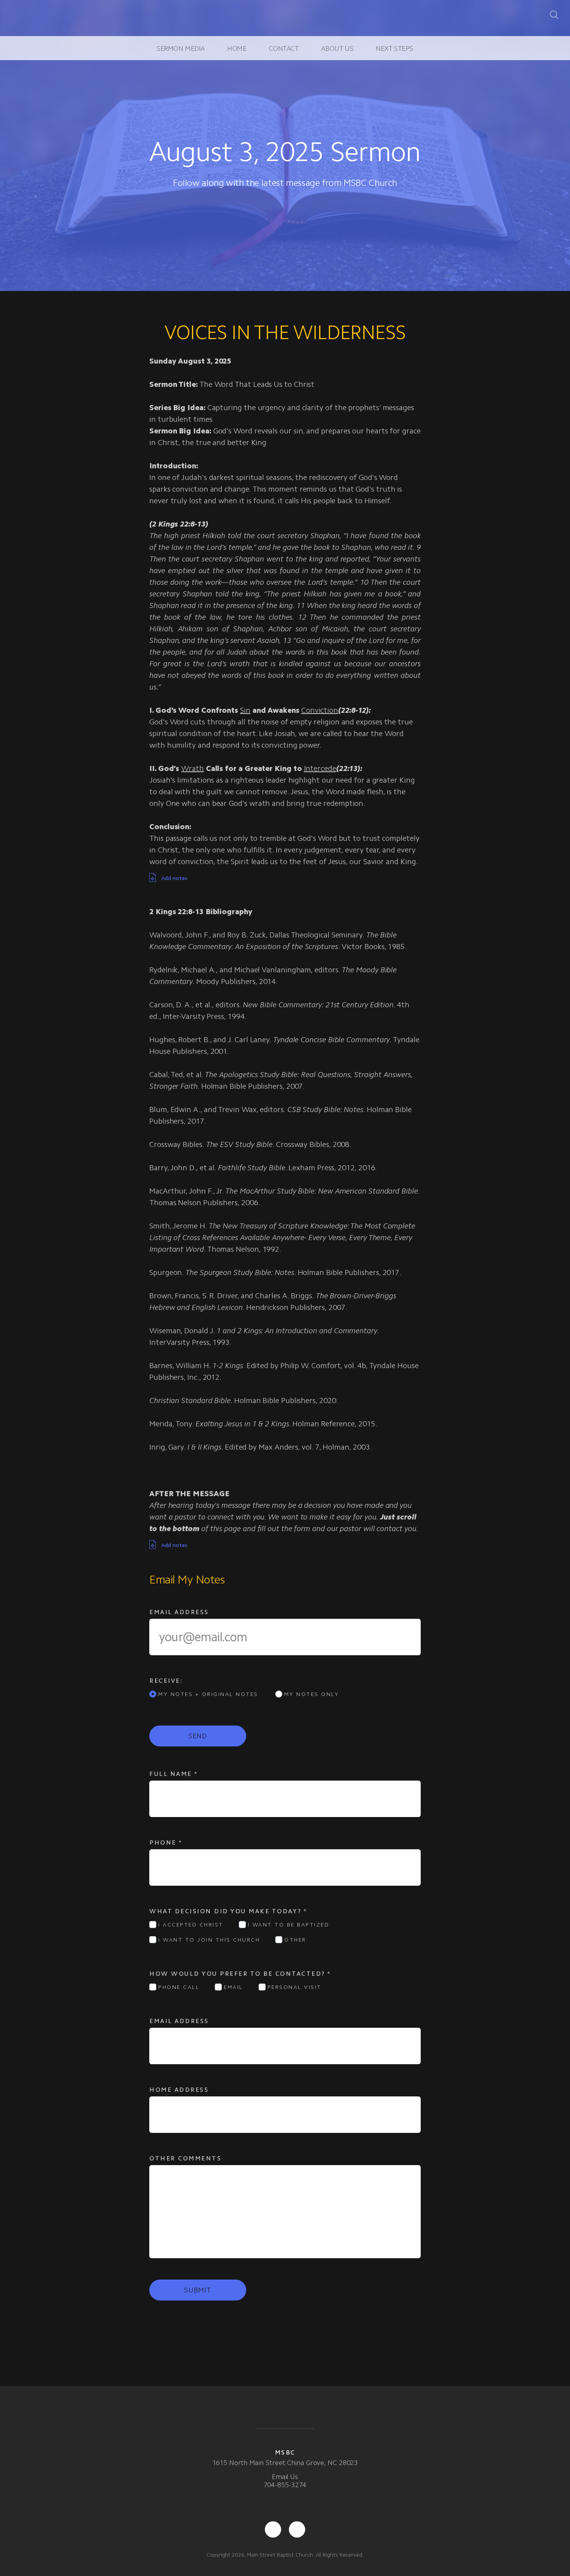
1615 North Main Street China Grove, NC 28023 (285, 2463)
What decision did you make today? (228, 1911)
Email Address (179, 1612)
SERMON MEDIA (181, 49)
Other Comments (187, 2158)
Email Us (285, 2477)
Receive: (166, 1681)
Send (198, 1736)
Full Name (174, 1774)
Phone (166, 1842)
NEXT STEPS (395, 49)
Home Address (179, 2090)
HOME (237, 49)
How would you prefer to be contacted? (240, 1974)
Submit (198, 2290)
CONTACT (284, 49)
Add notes (174, 878)
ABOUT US (337, 49)
